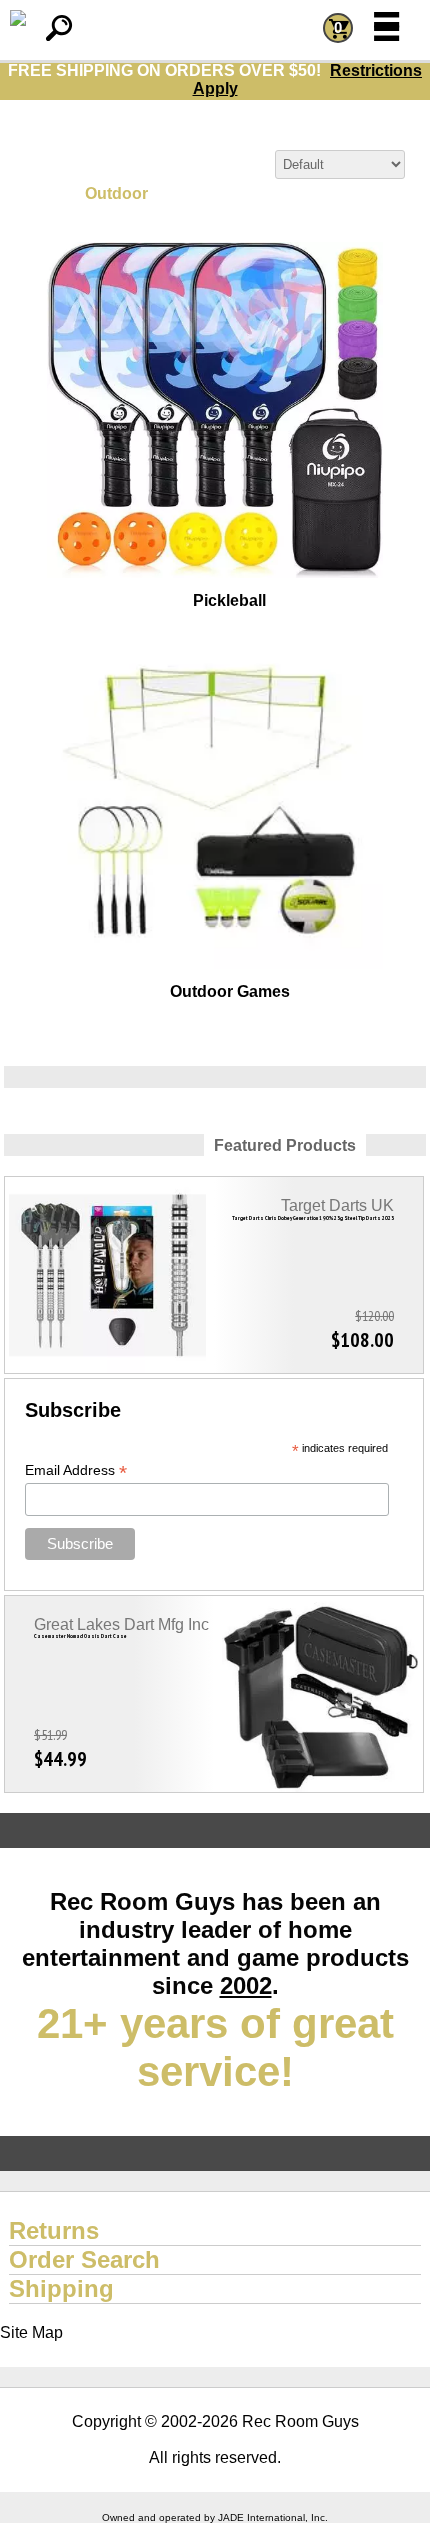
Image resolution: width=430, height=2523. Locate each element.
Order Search (84, 2259)
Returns (54, 2230)
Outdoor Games (230, 991)
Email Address (76, 1470)
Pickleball (229, 600)
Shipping (61, 2288)
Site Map (31, 2332)
